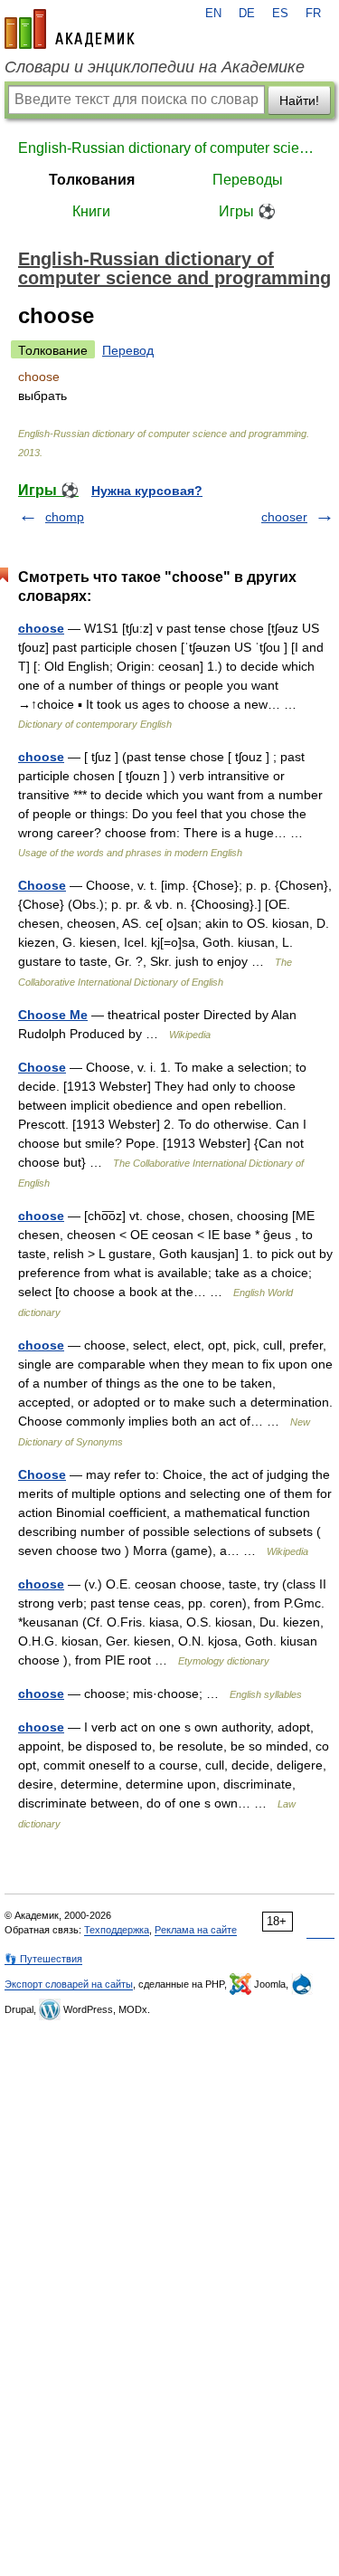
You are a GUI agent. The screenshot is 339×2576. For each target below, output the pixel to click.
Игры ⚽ (247, 211)
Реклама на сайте (196, 1930)
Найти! (299, 100)
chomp (65, 517)
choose (41, 628)
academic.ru (70, 29)
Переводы (248, 180)
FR (313, 14)
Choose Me (53, 1015)
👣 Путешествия (43, 1959)
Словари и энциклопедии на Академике (155, 67)
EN (213, 14)
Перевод (128, 350)
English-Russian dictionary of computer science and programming (169, 148)
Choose (42, 885)
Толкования (92, 180)
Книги (91, 211)
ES (280, 14)
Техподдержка (117, 1930)
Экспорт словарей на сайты (69, 1984)
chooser (284, 517)
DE (247, 14)
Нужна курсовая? (147, 491)
